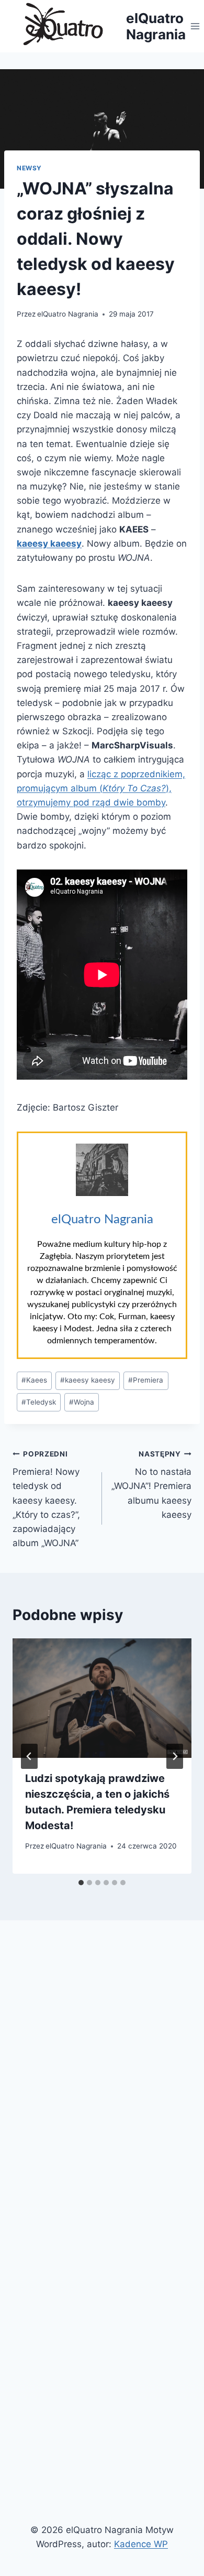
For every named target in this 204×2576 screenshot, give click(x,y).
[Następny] (175, 1756)
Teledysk (39, 1402)
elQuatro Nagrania (68, 314)
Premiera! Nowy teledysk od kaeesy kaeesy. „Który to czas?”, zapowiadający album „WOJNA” (46, 1499)
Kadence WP (141, 2544)
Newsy (29, 168)
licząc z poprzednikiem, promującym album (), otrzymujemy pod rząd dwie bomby (101, 788)
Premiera (146, 1380)
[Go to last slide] (29, 1756)
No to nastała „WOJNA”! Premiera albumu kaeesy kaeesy (151, 1485)
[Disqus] (102, 2074)
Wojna (82, 1402)
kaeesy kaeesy (88, 1380)
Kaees (34, 1380)
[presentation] (102, 1698)
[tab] (81, 1883)
